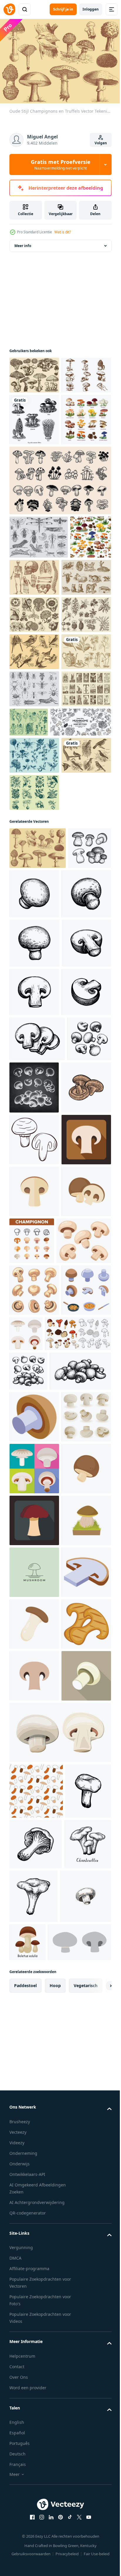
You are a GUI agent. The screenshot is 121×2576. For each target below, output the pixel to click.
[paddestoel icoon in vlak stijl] (34, 2306)
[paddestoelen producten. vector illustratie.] (40, 972)
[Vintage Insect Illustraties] (39, 633)
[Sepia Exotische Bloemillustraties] (34, 790)
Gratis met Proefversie (61, 164)
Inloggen (91, 9)
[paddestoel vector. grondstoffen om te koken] (34, 1730)
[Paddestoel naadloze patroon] (30, 676)
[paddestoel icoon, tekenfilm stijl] (34, 2358)
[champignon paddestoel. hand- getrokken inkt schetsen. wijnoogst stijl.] (34, 1231)
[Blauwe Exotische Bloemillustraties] (34, 1006)
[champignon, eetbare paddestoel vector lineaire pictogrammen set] (84, 1780)
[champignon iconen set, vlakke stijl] (78, 1924)
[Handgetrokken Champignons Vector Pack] (34, 419)
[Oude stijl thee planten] (34, 865)
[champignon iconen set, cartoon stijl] (34, 1881)
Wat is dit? (63, 232)
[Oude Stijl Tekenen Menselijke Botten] (77, 673)
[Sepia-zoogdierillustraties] (34, 716)
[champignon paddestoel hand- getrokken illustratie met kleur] (34, 1575)
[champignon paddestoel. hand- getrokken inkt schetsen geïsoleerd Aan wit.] (79, 1181)
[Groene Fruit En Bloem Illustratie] (34, 1080)
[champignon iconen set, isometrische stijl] (34, 1933)
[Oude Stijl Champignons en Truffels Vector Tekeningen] (38, 1136)
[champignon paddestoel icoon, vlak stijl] (34, 1678)
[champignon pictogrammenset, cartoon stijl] (34, 2151)
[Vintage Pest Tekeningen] (34, 902)
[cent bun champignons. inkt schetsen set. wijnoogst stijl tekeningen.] (31, 1177)
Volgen (101, 143)
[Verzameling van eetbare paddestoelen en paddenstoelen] (34, 515)
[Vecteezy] (9, 9)
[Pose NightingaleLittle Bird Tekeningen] (34, 828)
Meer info (23, 252)
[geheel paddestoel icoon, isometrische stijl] (34, 2099)
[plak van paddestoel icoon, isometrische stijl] (34, 2461)
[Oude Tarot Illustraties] (34, 939)
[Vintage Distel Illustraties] (81, 935)
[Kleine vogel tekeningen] (34, 1043)
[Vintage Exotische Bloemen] (34, 753)
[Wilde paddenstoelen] (34, 382)
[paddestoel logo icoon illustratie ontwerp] (34, 2410)
